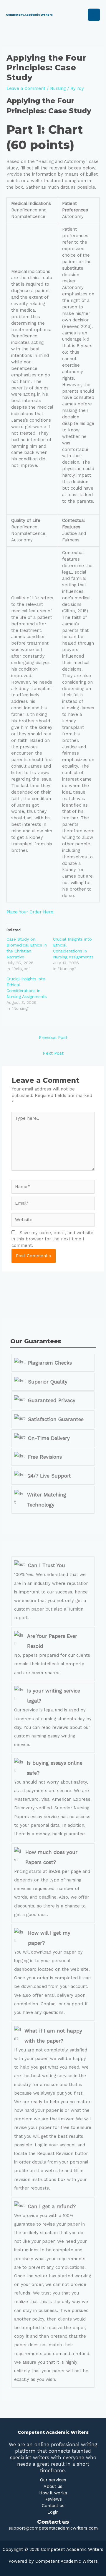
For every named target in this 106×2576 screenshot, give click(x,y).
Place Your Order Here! (30, 912)
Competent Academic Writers (29, 15)
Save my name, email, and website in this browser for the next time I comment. (52, 1239)
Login (53, 2512)
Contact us (53, 2506)
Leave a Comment (26, 88)
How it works (53, 2493)
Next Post (53, 1053)
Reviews (53, 2499)
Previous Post (53, 1038)
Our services (53, 2480)
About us (53, 2486)
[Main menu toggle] (94, 15)
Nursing (58, 88)
